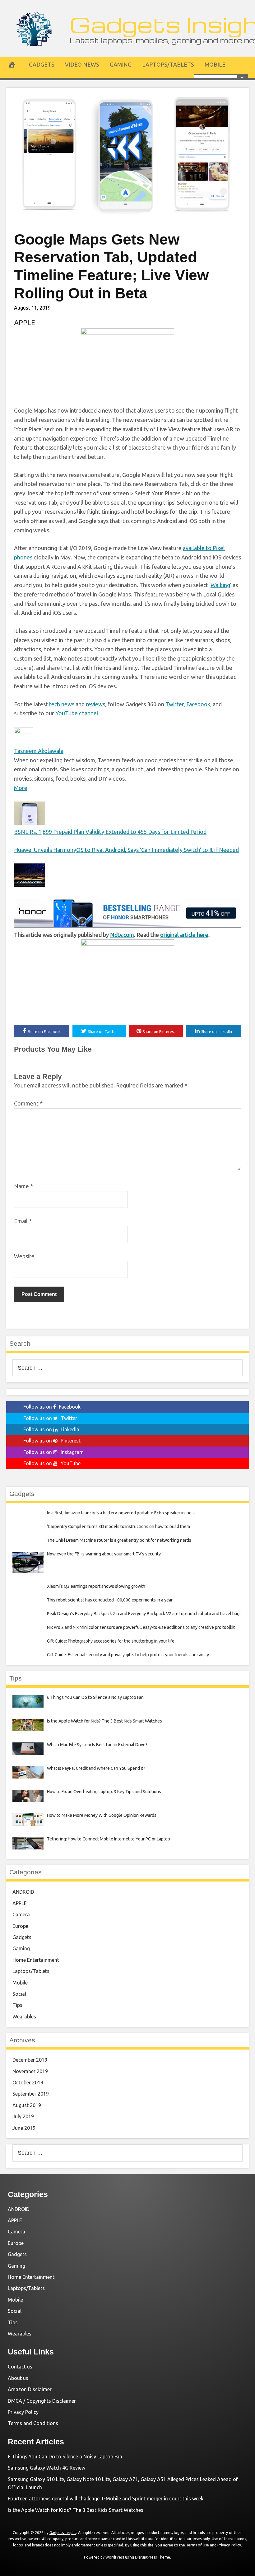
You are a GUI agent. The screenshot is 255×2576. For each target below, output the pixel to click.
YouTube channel (77, 713)
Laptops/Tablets (168, 64)
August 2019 (27, 2105)
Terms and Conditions (33, 2423)
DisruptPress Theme (153, 2557)
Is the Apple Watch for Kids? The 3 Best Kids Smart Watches (76, 2510)
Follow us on (52, 1407)
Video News (82, 64)
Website (24, 1256)
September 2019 (31, 2094)
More (21, 788)
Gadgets (42, 64)
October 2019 (28, 2083)
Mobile (215, 64)
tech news (62, 704)
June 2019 (24, 2128)
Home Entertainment (36, 1960)
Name (23, 1186)
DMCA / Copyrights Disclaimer (42, 2401)
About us (18, 2378)
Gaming (121, 64)
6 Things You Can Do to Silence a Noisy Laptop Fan (65, 2457)
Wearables (24, 2017)
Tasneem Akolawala (39, 751)
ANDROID (23, 1892)
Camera (21, 1914)
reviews (95, 704)
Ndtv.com (122, 935)
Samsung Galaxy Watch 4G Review (46, 2468)
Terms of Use (197, 2545)
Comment (28, 1103)
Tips (17, 2005)
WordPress (115, 2557)
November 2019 (30, 2071)
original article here (184, 935)
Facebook (198, 704)
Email (23, 1221)
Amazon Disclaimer (30, 2389)
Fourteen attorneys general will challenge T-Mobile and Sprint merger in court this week (106, 2499)
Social (19, 1994)
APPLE (25, 323)
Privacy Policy (23, 2412)
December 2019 (30, 2060)
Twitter (175, 704)
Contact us (20, 2367)
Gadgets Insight (63, 2533)
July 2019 (23, 2116)
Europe (20, 1926)
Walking (220, 585)
